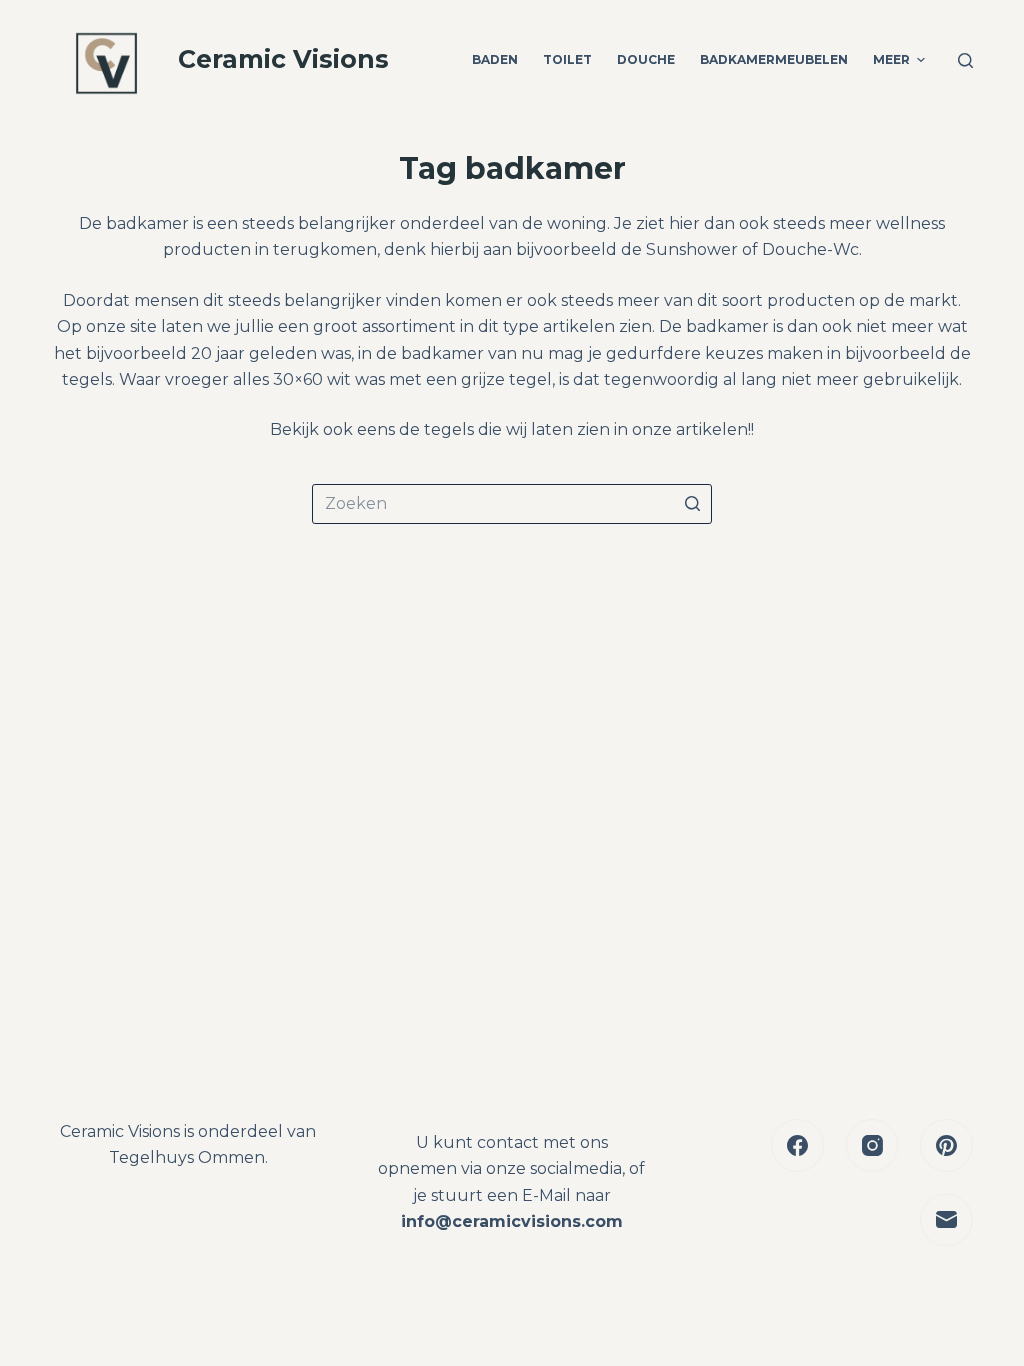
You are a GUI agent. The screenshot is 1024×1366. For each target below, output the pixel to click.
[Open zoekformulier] (965, 60)
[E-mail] (946, 1220)
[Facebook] (797, 1145)
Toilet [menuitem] (567, 59)
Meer (891, 59)
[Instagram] (872, 1145)
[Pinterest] (946, 1145)
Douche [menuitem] (646, 59)
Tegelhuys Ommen (187, 1157)
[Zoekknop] (692, 504)
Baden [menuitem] (495, 59)
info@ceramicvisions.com (512, 1221)
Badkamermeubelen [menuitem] (774, 59)
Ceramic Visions (283, 59)
